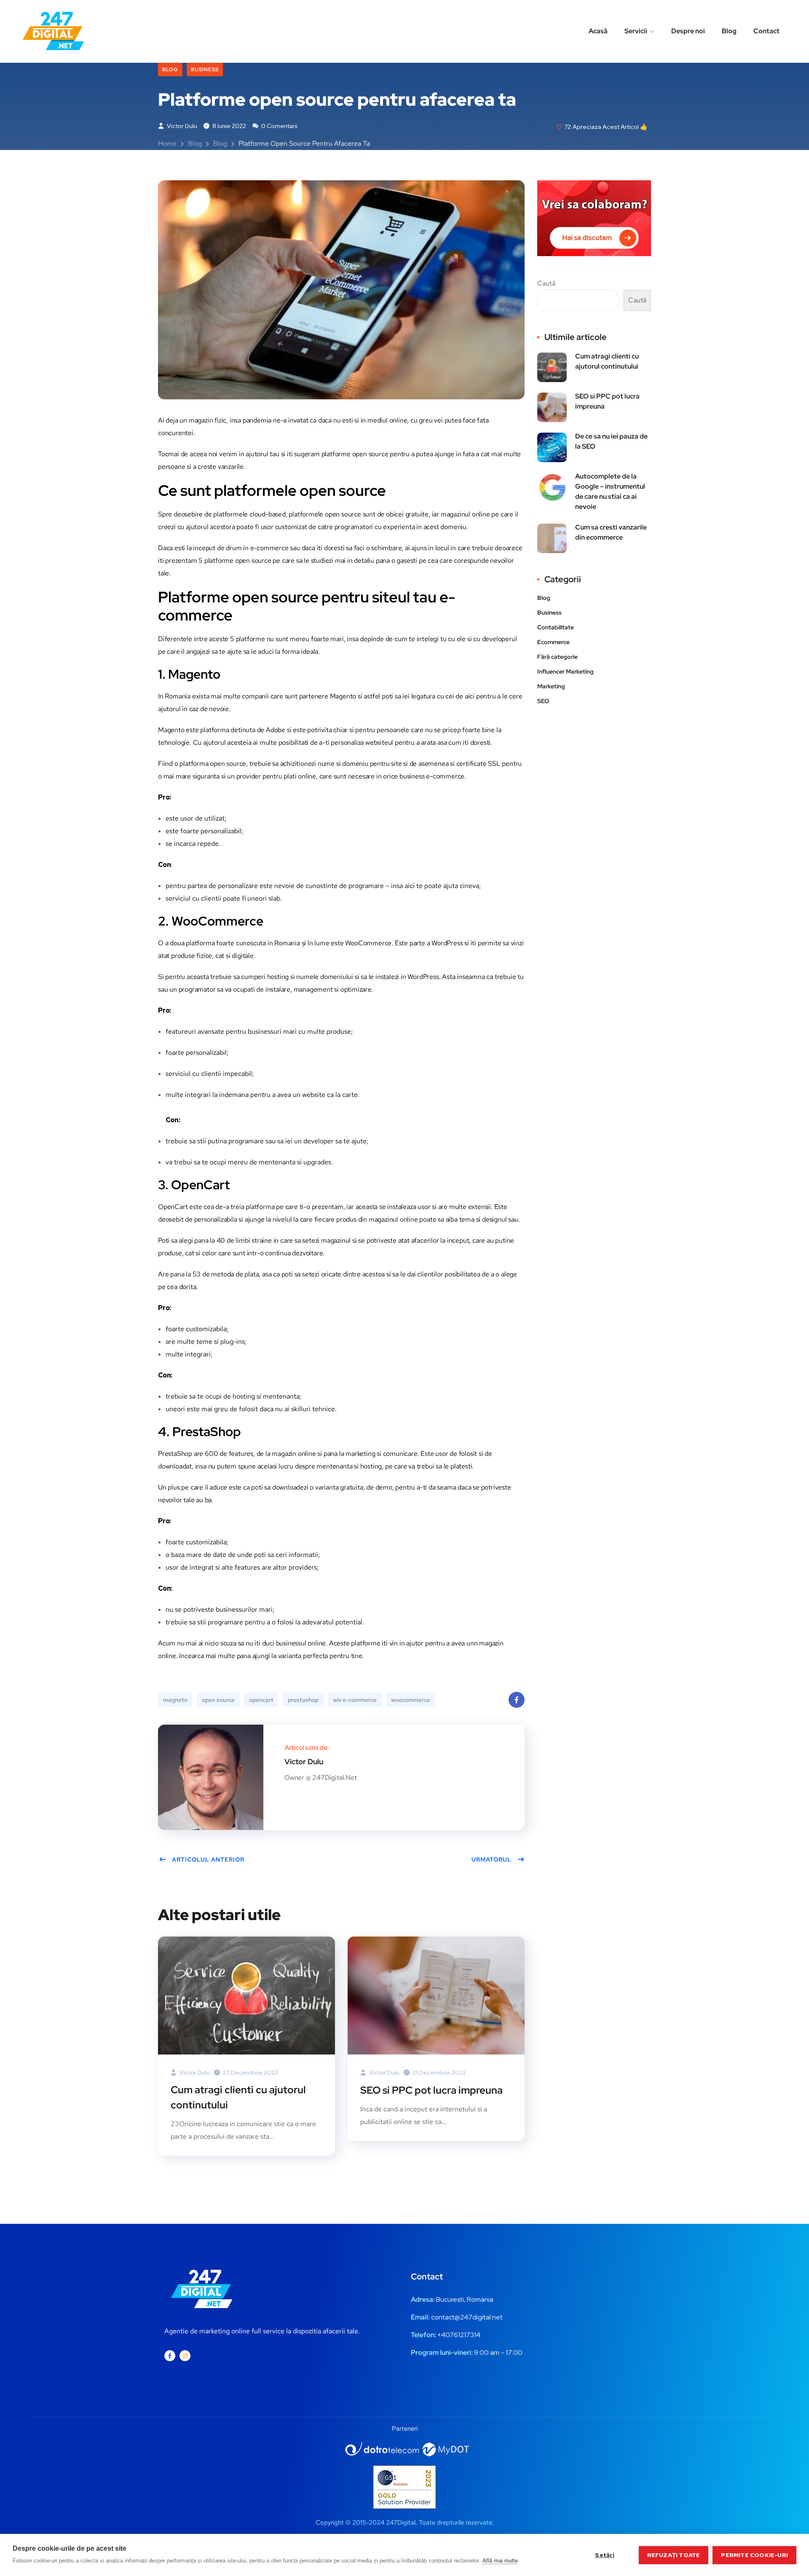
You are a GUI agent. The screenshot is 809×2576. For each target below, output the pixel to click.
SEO (543, 701)
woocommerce (411, 1700)
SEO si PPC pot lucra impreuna (431, 2090)
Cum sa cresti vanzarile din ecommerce (611, 532)
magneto (175, 1700)
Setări (605, 2555)
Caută (546, 283)
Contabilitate (556, 627)
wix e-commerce (355, 1700)
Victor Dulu (181, 126)
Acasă (598, 31)
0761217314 (463, 2335)
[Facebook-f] (170, 2356)
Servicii (636, 31)
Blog (729, 31)
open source (218, 1700)
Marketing (551, 686)
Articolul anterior (208, 1859)
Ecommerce (553, 642)
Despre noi (688, 31)
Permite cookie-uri (754, 2555)
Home (167, 143)
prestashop (303, 1700)
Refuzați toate (674, 2555)
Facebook (517, 1700)
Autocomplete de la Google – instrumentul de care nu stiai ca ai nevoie (610, 491)
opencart (261, 1700)
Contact (766, 31)
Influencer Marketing (565, 671)
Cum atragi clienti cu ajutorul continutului (238, 2097)
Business (205, 70)
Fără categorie (557, 657)
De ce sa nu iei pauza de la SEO (611, 441)
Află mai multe (500, 2561)
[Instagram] (185, 2356)
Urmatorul (492, 1859)
